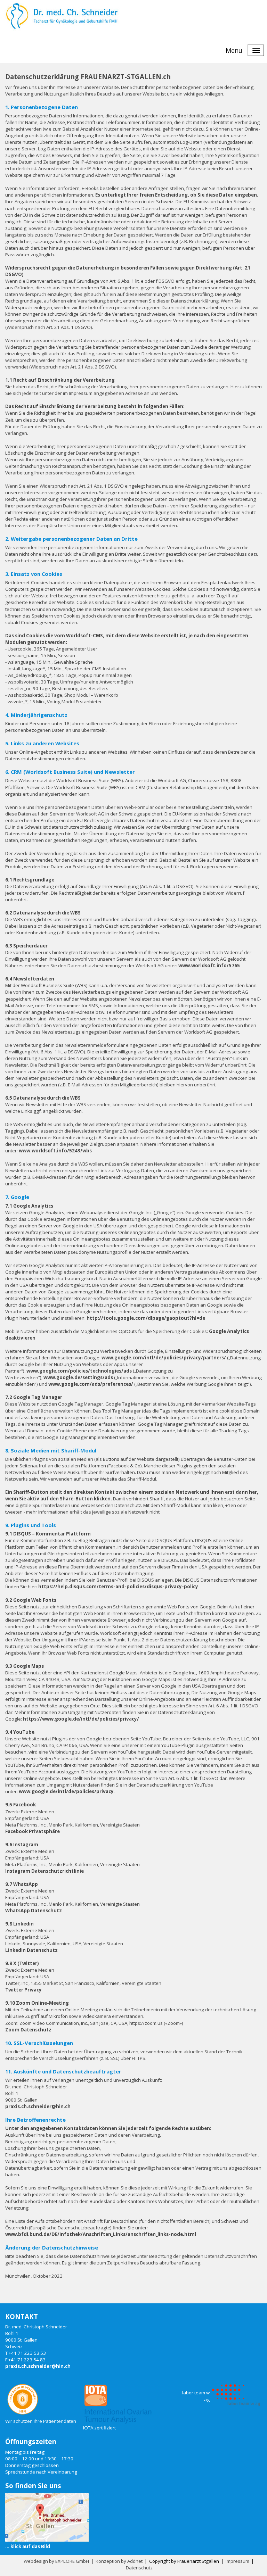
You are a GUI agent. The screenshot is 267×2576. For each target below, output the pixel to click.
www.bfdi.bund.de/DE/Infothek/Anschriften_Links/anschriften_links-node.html (101, 2234)
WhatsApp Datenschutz (34, 1911)
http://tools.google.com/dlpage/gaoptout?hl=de (146, 1318)
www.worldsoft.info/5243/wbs (55, 1151)
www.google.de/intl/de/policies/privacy (66, 1791)
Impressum (237, 2561)
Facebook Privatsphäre (33, 1831)
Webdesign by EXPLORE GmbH (56, 2561)
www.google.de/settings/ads (78, 1377)
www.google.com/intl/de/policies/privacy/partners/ (164, 1358)
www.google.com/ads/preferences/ (91, 1384)
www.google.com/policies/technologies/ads (79, 1371)
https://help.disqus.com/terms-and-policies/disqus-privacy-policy (118, 1587)
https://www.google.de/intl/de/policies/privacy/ (81, 1719)
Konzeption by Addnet (119, 2561)
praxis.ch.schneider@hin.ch (38, 2106)
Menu (234, 50)
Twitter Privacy (23, 1990)
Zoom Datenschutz (28, 2030)
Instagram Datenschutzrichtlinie (44, 1871)
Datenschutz (139, 2568)
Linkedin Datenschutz (31, 1950)
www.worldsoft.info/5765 (209, 966)
